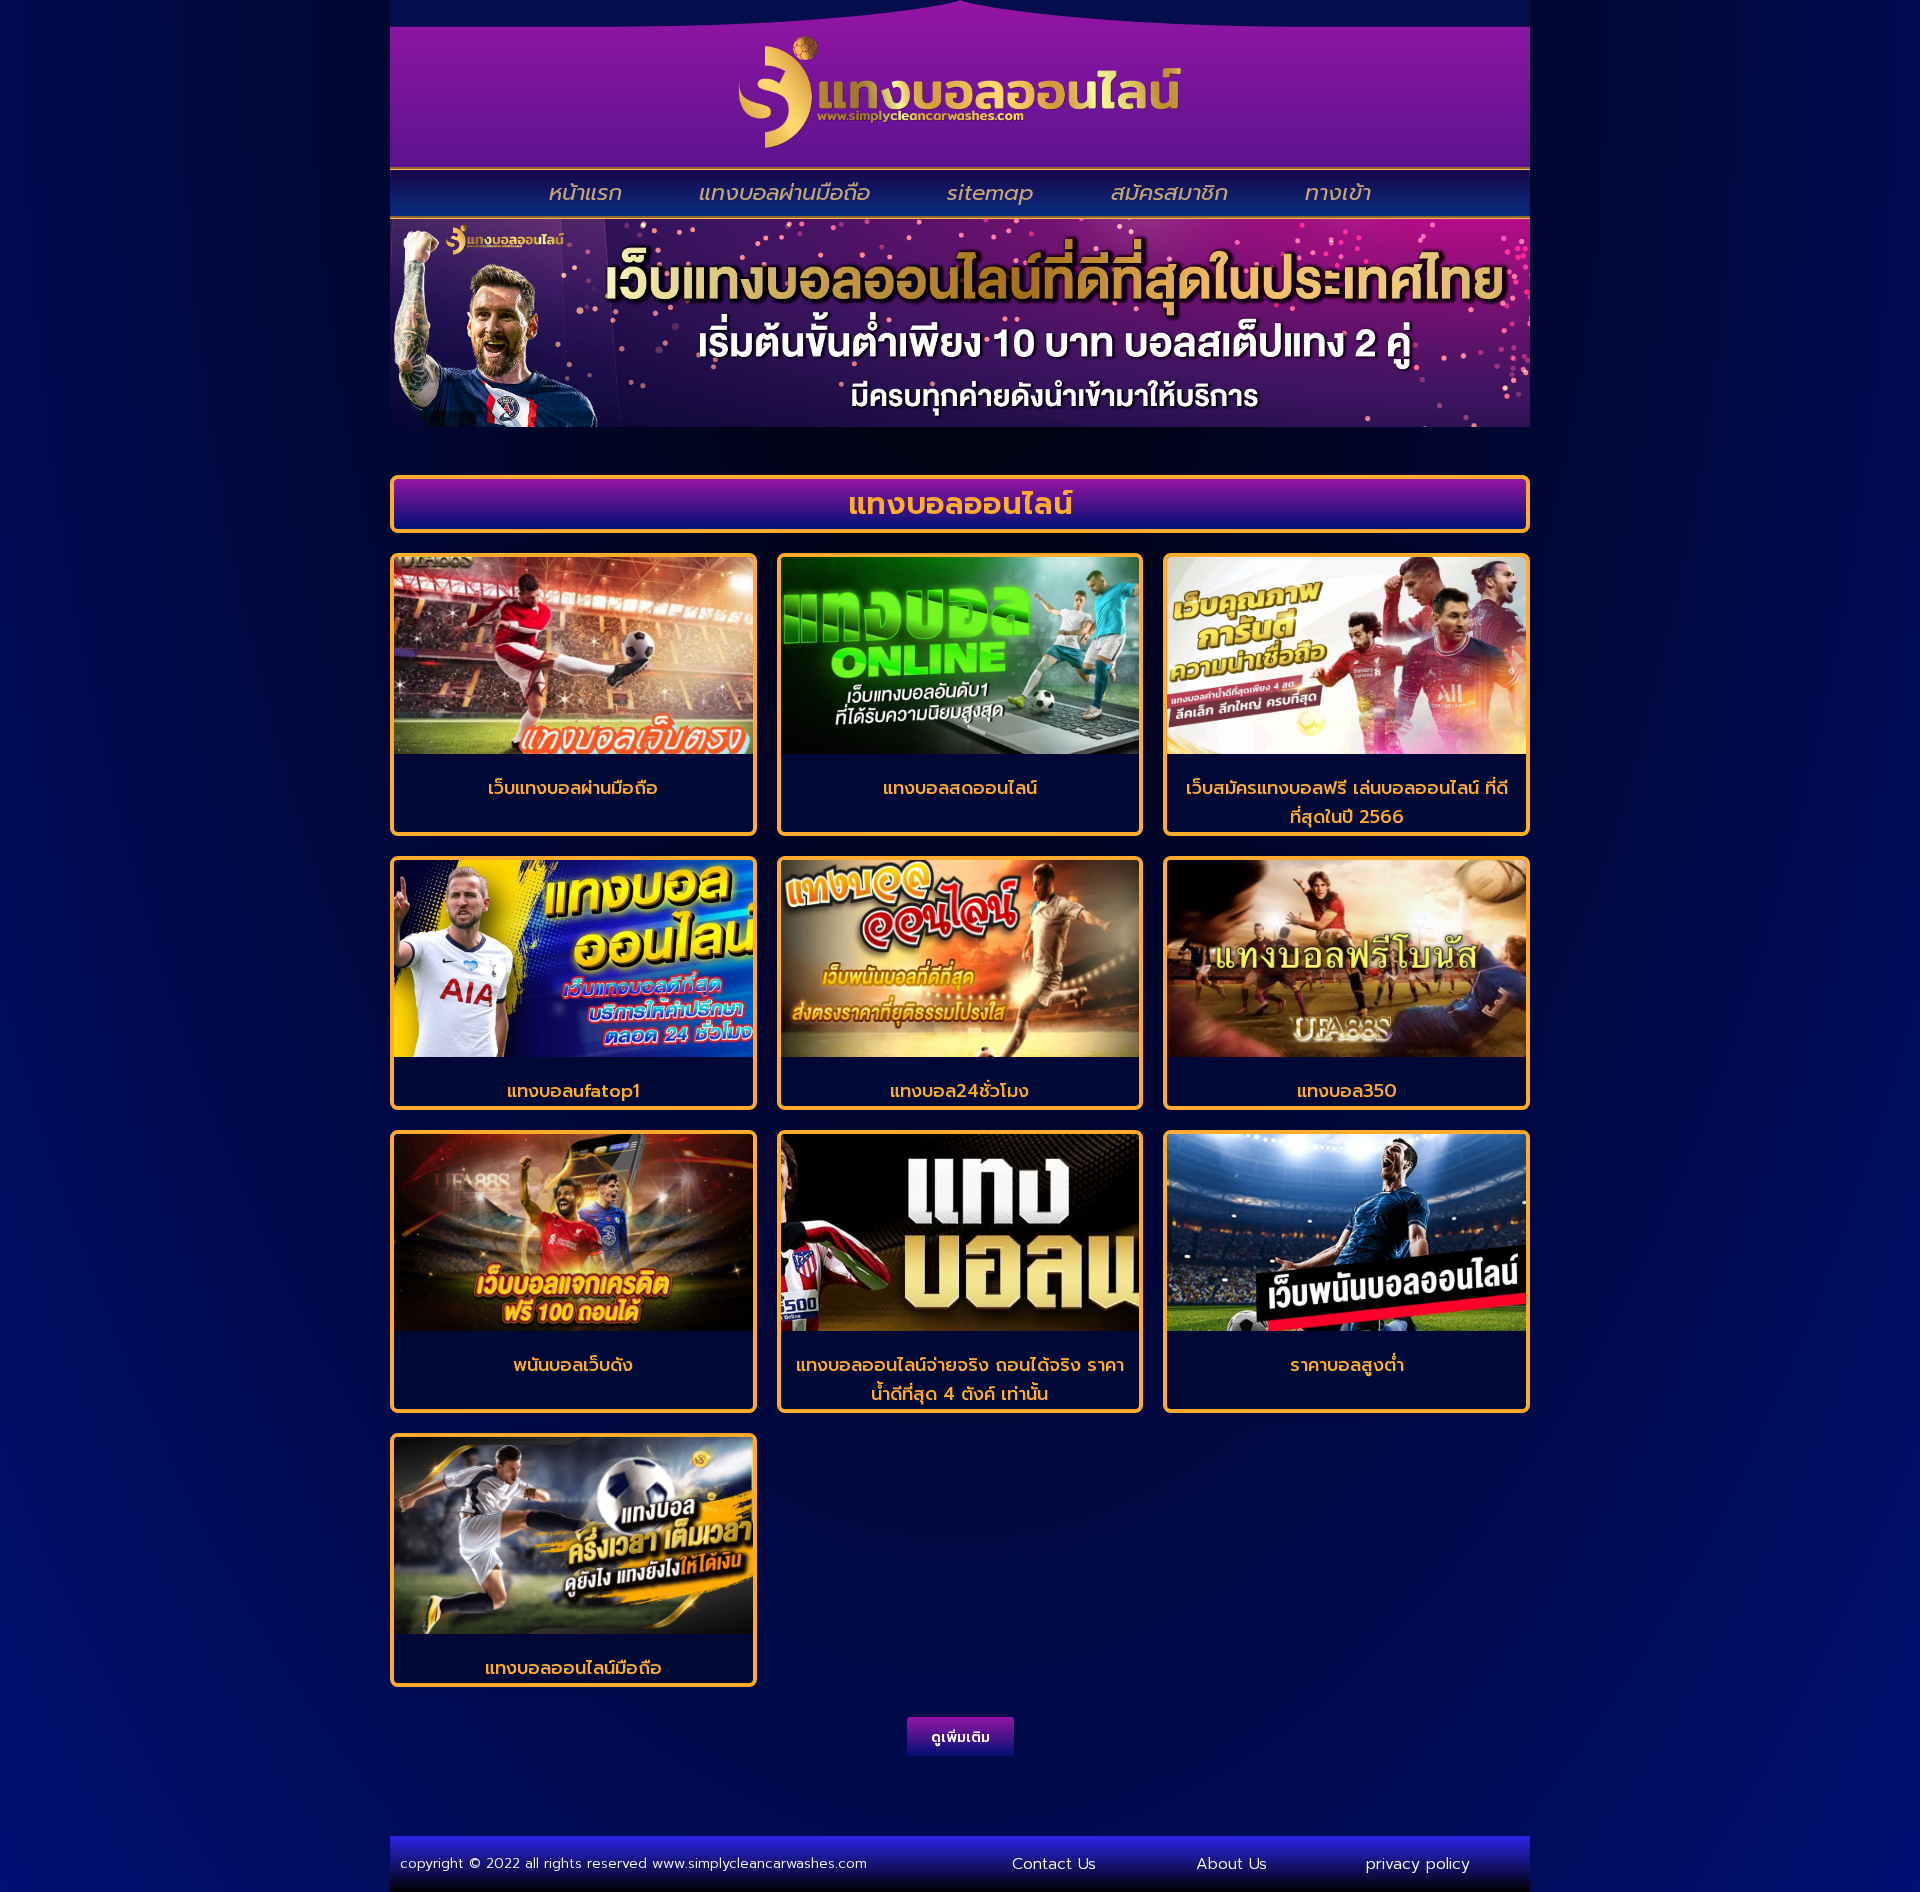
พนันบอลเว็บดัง (573, 1365)
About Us (1231, 1864)
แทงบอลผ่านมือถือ (784, 192)
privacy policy (1418, 1864)
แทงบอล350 (1347, 1091)
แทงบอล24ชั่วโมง (959, 1091)
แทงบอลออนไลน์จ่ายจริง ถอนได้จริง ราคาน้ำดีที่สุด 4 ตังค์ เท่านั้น (960, 1379)
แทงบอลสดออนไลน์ (960, 788)
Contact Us (1054, 1864)
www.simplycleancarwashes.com (759, 1863)
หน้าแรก (585, 192)
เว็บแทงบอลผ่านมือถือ (573, 788)
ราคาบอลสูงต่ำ (1347, 1365)
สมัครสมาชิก (1169, 192)
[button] (960, 1736)
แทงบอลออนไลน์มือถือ (573, 1668)
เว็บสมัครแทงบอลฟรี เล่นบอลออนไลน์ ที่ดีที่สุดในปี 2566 (1347, 802)
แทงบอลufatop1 (573, 1091)
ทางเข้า (1338, 192)
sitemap (990, 192)
